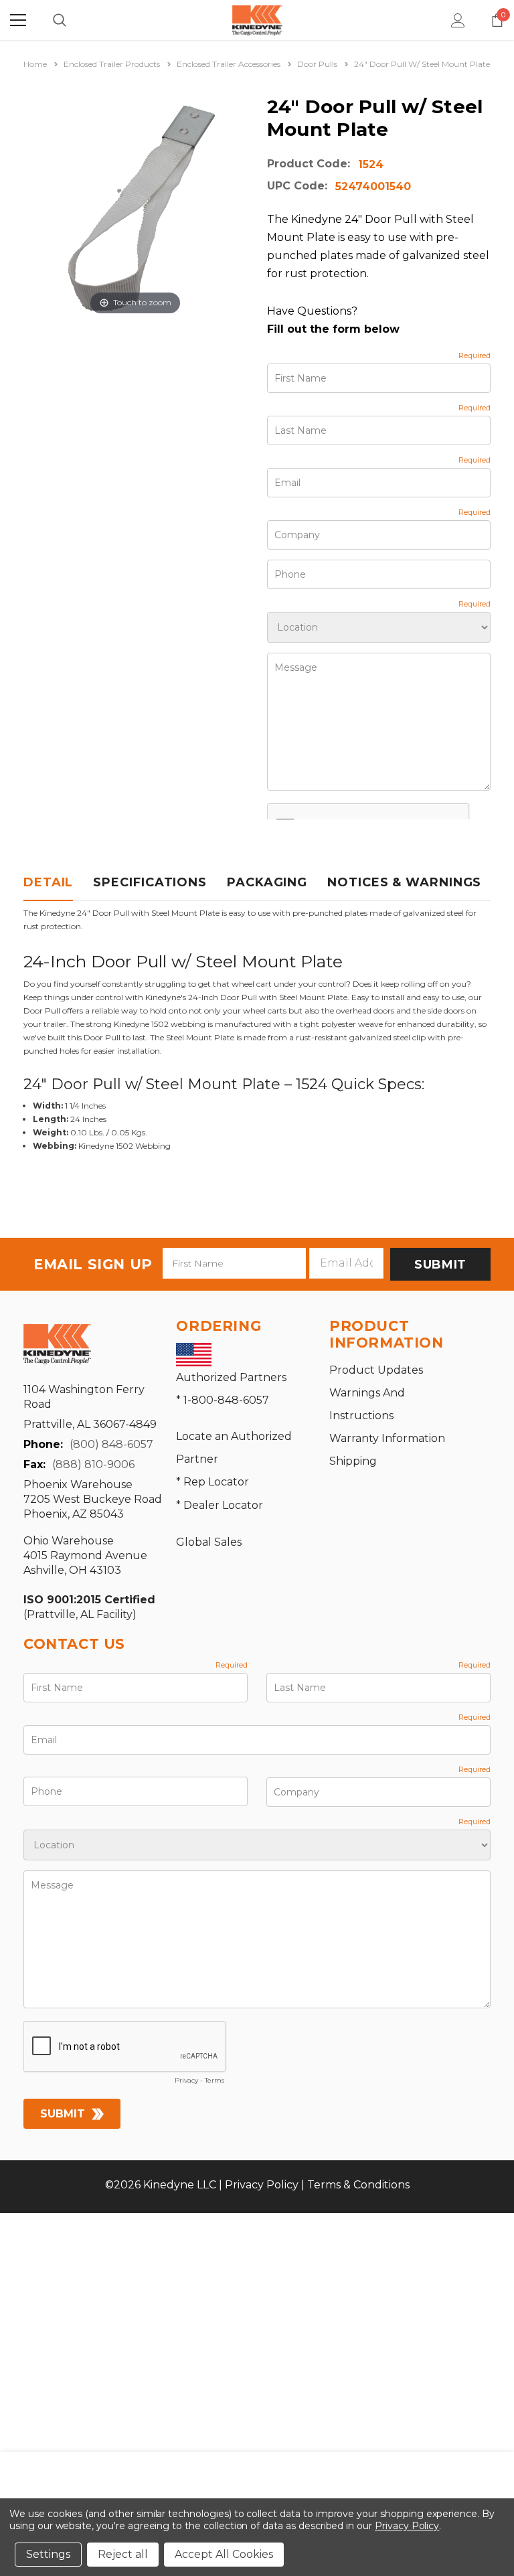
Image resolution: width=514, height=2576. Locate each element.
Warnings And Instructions (367, 1404)
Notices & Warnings (404, 882)
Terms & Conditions (358, 2185)
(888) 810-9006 (93, 1464)
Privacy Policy (262, 2185)
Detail (48, 882)
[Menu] (18, 20)
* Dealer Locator (220, 1505)
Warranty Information (387, 1438)
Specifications (150, 882)
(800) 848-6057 (111, 1444)
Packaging (267, 882)
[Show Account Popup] (458, 20)
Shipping (353, 1461)
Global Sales (209, 1542)
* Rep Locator (212, 1482)
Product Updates (376, 1370)
